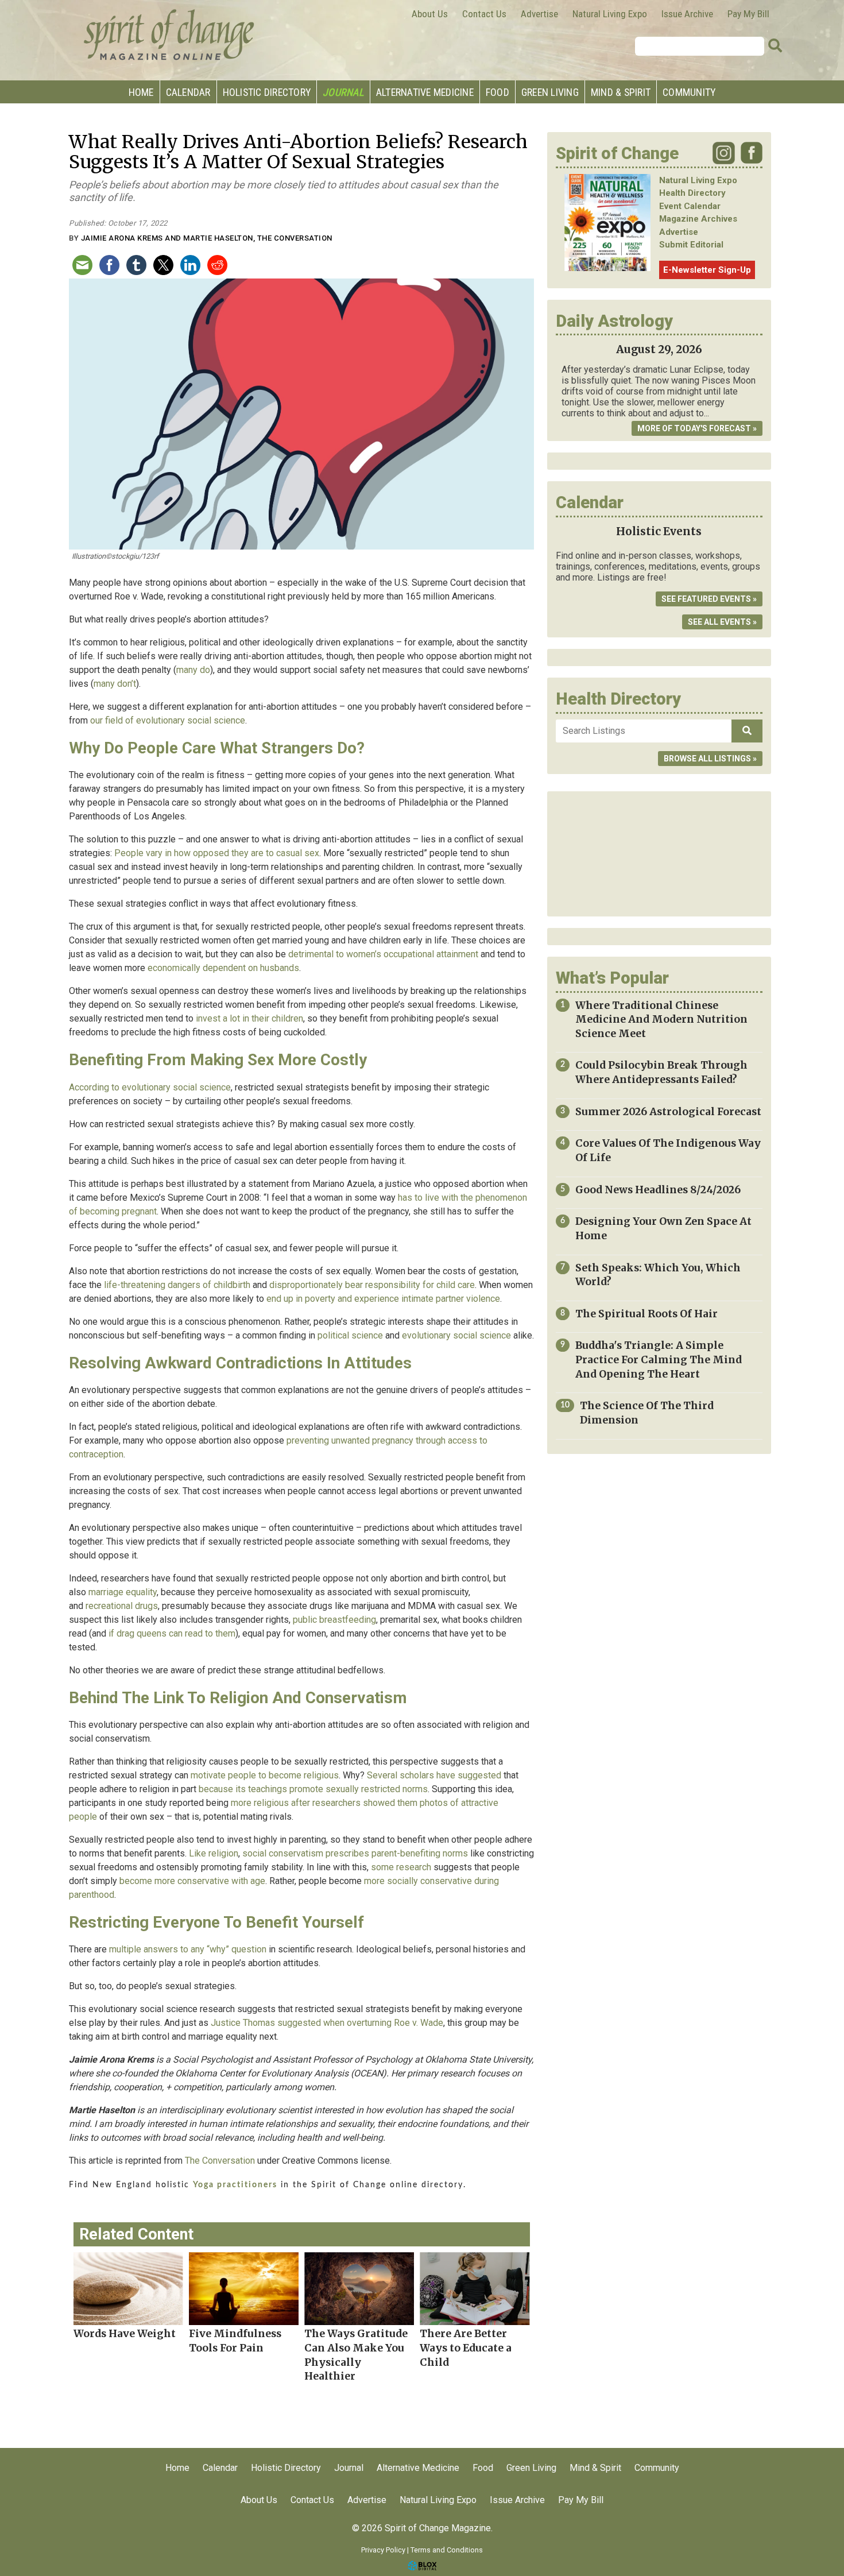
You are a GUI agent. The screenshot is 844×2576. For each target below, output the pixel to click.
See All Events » (722, 622)
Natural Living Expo (610, 14)
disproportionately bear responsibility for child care (372, 1285)
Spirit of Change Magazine (169, 34)
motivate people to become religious (265, 1775)
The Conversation (220, 2161)
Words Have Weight (125, 2334)
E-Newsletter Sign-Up (707, 270)
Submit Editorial (691, 245)
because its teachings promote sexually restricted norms (313, 1789)
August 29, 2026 (659, 349)
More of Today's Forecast (694, 428)
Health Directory (692, 193)
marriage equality (123, 1592)
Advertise (539, 14)
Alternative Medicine (425, 92)
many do (193, 670)
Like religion (214, 1853)
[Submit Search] (775, 46)
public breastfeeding (334, 1620)
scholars (417, 1775)
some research (401, 1867)
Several (382, 1775)
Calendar (188, 92)
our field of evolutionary (138, 720)
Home (141, 92)
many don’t (115, 684)
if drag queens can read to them (172, 1633)
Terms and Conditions (447, 2550)
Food (498, 92)
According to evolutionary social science (150, 1087)
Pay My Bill (748, 14)
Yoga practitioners (235, 2185)
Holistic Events (659, 531)
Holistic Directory (267, 92)
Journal (343, 92)
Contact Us (484, 14)
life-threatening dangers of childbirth (177, 1285)
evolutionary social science (456, 1335)
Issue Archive (687, 14)
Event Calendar (690, 206)
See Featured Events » (709, 599)
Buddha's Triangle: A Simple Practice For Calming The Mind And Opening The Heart (659, 1359)
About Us (430, 14)
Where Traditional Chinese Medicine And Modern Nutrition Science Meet (661, 1020)
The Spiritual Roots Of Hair (646, 1314)
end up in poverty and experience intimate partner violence (383, 1299)
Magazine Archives (698, 219)
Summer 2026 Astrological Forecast (668, 1112)
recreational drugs (122, 1606)
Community (689, 92)
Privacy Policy (383, 2550)
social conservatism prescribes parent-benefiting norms (355, 1853)
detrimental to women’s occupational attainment (383, 954)
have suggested (469, 1775)
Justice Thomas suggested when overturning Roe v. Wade (327, 2023)
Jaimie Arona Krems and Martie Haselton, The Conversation (207, 238)
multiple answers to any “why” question (188, 1949)
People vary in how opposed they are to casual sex (217, 853)
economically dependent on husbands (223, 968)
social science (216, 720)
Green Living (550, 92)
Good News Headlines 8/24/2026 (658, 1190)
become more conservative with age (192, 1881)
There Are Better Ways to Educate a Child (466, 2348)
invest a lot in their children (249, 1018)
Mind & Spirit (621, 92)
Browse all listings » (710, 759)
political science (350, 1335)
